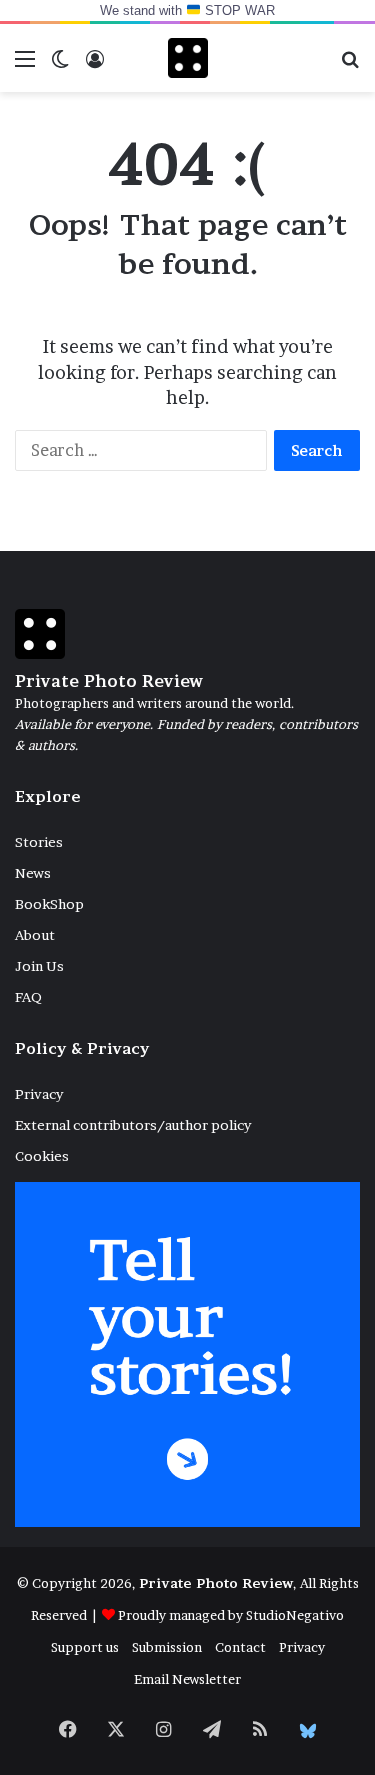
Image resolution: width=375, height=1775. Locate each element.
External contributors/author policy (133, 1125)
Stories (39, 842)
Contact (240, 1647)
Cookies (42, 1156)
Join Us (39, 966)
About (35, 935)
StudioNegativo (295, 1615)
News (33, 873)
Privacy (39, 1094)
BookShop (49, 904)
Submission (167, 1647)
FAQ (28, 997)
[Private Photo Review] (188, 58)
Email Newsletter (187, 1679)
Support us (85, 1647)
